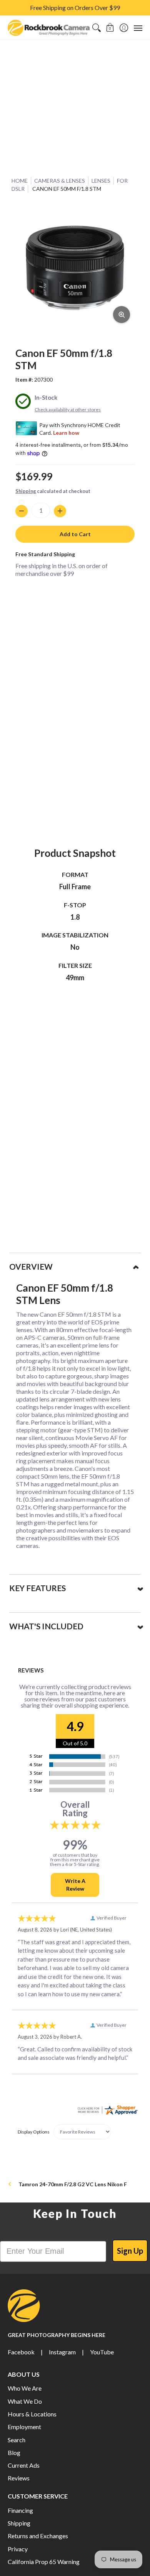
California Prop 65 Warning (44, 2562)
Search (17, 2440)
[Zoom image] (122, 315)
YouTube (102, 2352)
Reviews (19, 2478)
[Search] (96, 28)
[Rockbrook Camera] (49, 28)
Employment (24, 2427)
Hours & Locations (32, 2414)
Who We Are (25, 2388)
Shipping (26, 491)
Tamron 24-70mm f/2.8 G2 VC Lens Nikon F (73, 2184)
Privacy (18, 2549)
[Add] (60, 511)
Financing (20, 2510)
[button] (110, 28)
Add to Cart (75, 534)
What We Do (25, 2401)
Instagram (62, 2352)
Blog (14, 2452)
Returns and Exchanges (38, 2536)
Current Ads (24, 2465)
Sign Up (130, 2251)
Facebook (21, 2352)
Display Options (34, 2132)
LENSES (101, 181)
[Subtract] (22, 511)
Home (20, 181)
